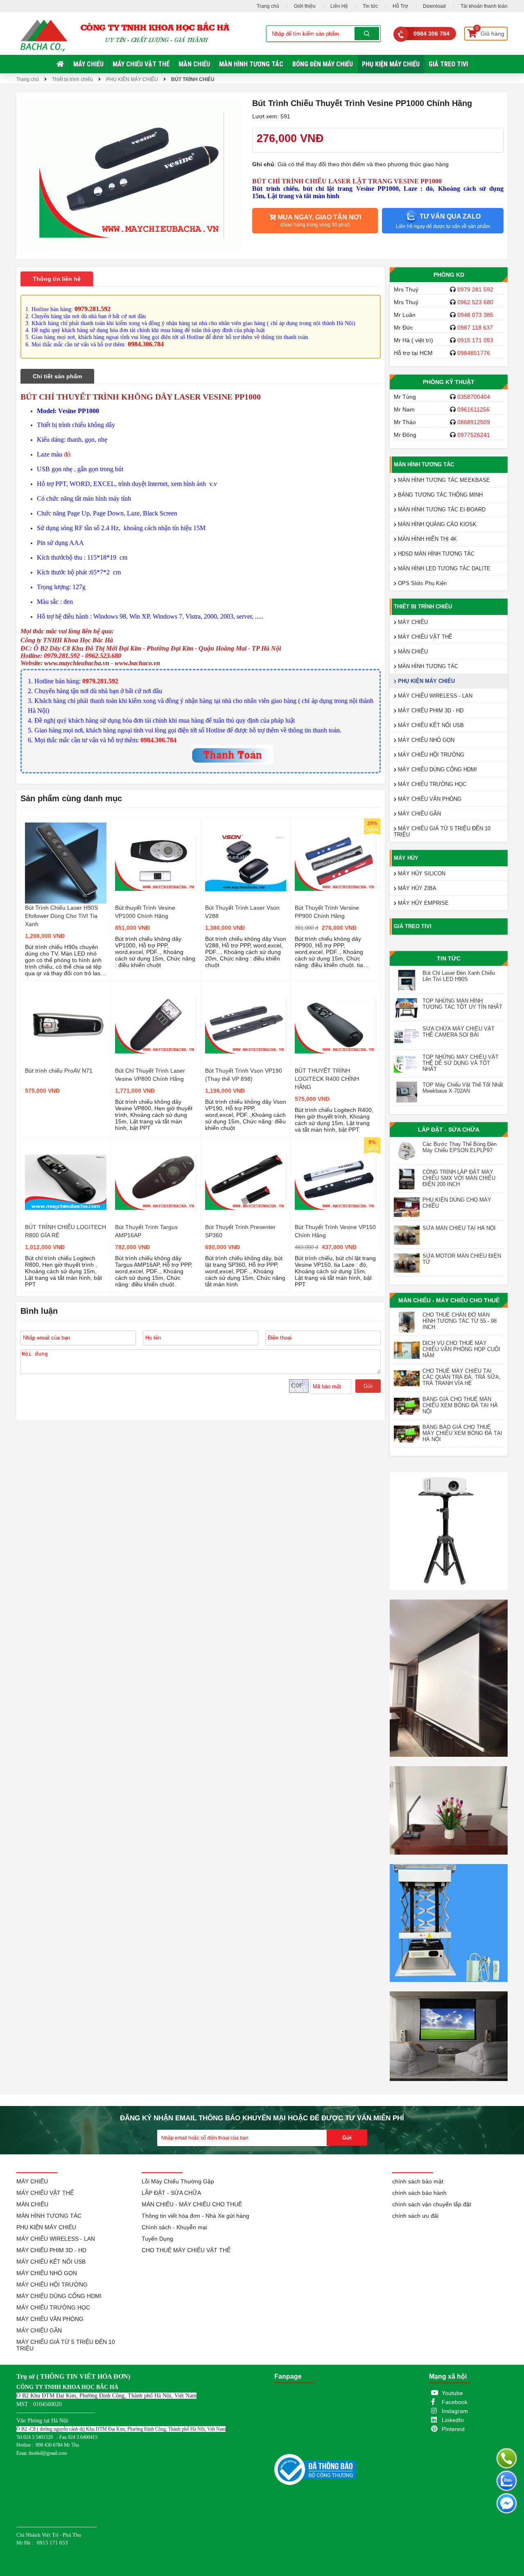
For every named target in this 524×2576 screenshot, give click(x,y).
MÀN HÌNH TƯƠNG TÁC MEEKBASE (443, 480)
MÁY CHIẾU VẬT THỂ (141, 64)
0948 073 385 (475, 315)
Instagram (455, 2411)
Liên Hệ (339, 6)
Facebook (455, 2402)
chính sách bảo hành (419, 2193)
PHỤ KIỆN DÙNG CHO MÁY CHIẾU (457, 1203)
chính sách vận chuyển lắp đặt (432, 2204)
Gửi (368, 1386)
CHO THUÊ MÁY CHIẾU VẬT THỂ (186, 2250)
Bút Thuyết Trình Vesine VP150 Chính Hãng (335, 1231)
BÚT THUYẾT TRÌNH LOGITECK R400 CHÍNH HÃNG (327, 1079)
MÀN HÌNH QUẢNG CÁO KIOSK (436, 524)
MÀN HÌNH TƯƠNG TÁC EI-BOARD (441, 510)
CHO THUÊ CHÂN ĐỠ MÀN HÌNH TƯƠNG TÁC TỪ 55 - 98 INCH (460, 1321)
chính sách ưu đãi (415, 2216)
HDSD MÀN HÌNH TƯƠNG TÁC (435, 554)
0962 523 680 (475, 302)
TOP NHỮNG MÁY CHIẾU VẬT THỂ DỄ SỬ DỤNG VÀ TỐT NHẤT (461, 1063)
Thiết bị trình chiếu (72, 79)
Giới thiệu (305, 6)
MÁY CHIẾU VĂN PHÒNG (429, 799)
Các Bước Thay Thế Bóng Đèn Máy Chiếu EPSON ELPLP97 (460, 1147)
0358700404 (474, 397)
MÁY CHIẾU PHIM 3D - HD (430, 711)
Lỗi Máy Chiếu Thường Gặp (178, 2181)
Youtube (452, 2393)
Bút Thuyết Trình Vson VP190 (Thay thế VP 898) (244, 1075)
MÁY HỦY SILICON (421, 873)
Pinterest (453, 2429)
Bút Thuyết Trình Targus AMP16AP (146, 1231)
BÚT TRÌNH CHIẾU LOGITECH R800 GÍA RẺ (65, 1231)
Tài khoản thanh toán (484, 6)
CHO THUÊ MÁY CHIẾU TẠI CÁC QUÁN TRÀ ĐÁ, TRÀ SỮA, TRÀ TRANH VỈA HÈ (462, 1377)
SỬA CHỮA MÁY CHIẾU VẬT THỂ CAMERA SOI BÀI (458, 1032)
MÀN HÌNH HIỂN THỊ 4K (427, 539)
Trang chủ (268, 6)
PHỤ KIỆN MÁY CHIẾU (391, 64)
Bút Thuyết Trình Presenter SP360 (240, 1231)
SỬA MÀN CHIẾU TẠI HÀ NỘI (459, 1228)
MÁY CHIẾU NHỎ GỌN (425, 740)
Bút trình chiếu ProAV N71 (59, 1071)
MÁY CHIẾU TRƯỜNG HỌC (431, 784)
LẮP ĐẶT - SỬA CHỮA (449, 1130)
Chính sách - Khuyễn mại (174, 2227)
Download (434, 6)
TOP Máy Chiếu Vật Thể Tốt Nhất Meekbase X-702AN (463, 1088)
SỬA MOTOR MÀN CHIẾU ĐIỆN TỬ (462, 1259)
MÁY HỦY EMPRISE (422, 903)
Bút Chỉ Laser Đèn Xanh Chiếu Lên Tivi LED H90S (459, 976)
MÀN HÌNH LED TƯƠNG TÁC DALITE (443, 568)
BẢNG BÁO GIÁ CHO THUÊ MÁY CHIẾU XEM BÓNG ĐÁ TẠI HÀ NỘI (462, 1433)
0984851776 (474, 353)
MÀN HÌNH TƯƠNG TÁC (251, 64)
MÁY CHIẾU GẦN (419, 814)
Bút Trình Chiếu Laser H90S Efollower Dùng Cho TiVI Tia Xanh (61, 916)
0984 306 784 (431, 34)
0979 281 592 (475, 289)
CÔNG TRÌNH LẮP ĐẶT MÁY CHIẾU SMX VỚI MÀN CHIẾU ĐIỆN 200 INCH (459, 1178)
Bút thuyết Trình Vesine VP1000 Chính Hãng (145, 912)
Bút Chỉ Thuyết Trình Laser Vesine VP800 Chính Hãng (150, 1075)
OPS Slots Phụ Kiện (421, 583)
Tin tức (370, 6)
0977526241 (474, 435)
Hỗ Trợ (400, 6)
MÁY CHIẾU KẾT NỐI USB (430, 725)
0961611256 (473, 409)
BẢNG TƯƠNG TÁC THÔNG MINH (439, 495)
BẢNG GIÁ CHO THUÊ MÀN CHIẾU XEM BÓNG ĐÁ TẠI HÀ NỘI (460, 1405)
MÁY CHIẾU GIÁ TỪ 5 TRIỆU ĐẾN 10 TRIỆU (442, 832)
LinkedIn (453, 2420)
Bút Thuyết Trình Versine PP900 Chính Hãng (327, 912)
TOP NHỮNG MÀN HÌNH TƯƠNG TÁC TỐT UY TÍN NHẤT (462, 1004)
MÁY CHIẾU (88, 64)
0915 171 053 (475, 340)
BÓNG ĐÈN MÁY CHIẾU (323, 64)
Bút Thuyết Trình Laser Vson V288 (242, 912)
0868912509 (474, 422)
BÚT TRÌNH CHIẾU (193, 79)
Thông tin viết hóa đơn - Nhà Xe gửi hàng (195, 2216)
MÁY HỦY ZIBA (416, 888)
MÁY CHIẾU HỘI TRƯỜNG (430, 755)
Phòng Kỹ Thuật (449, 382)
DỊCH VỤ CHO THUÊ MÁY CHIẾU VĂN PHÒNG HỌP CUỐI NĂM (461, 1349)
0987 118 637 (475, 328)
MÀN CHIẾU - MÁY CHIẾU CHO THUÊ (449, 1300)
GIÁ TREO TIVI (448, 64)
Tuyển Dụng (157, 2239)
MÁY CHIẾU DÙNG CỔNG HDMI (437, 769)
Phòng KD (449, 275)
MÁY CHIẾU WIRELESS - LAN (434, 696)
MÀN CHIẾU (194, 64)
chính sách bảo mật (418, 2181)
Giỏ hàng (490, 32)
